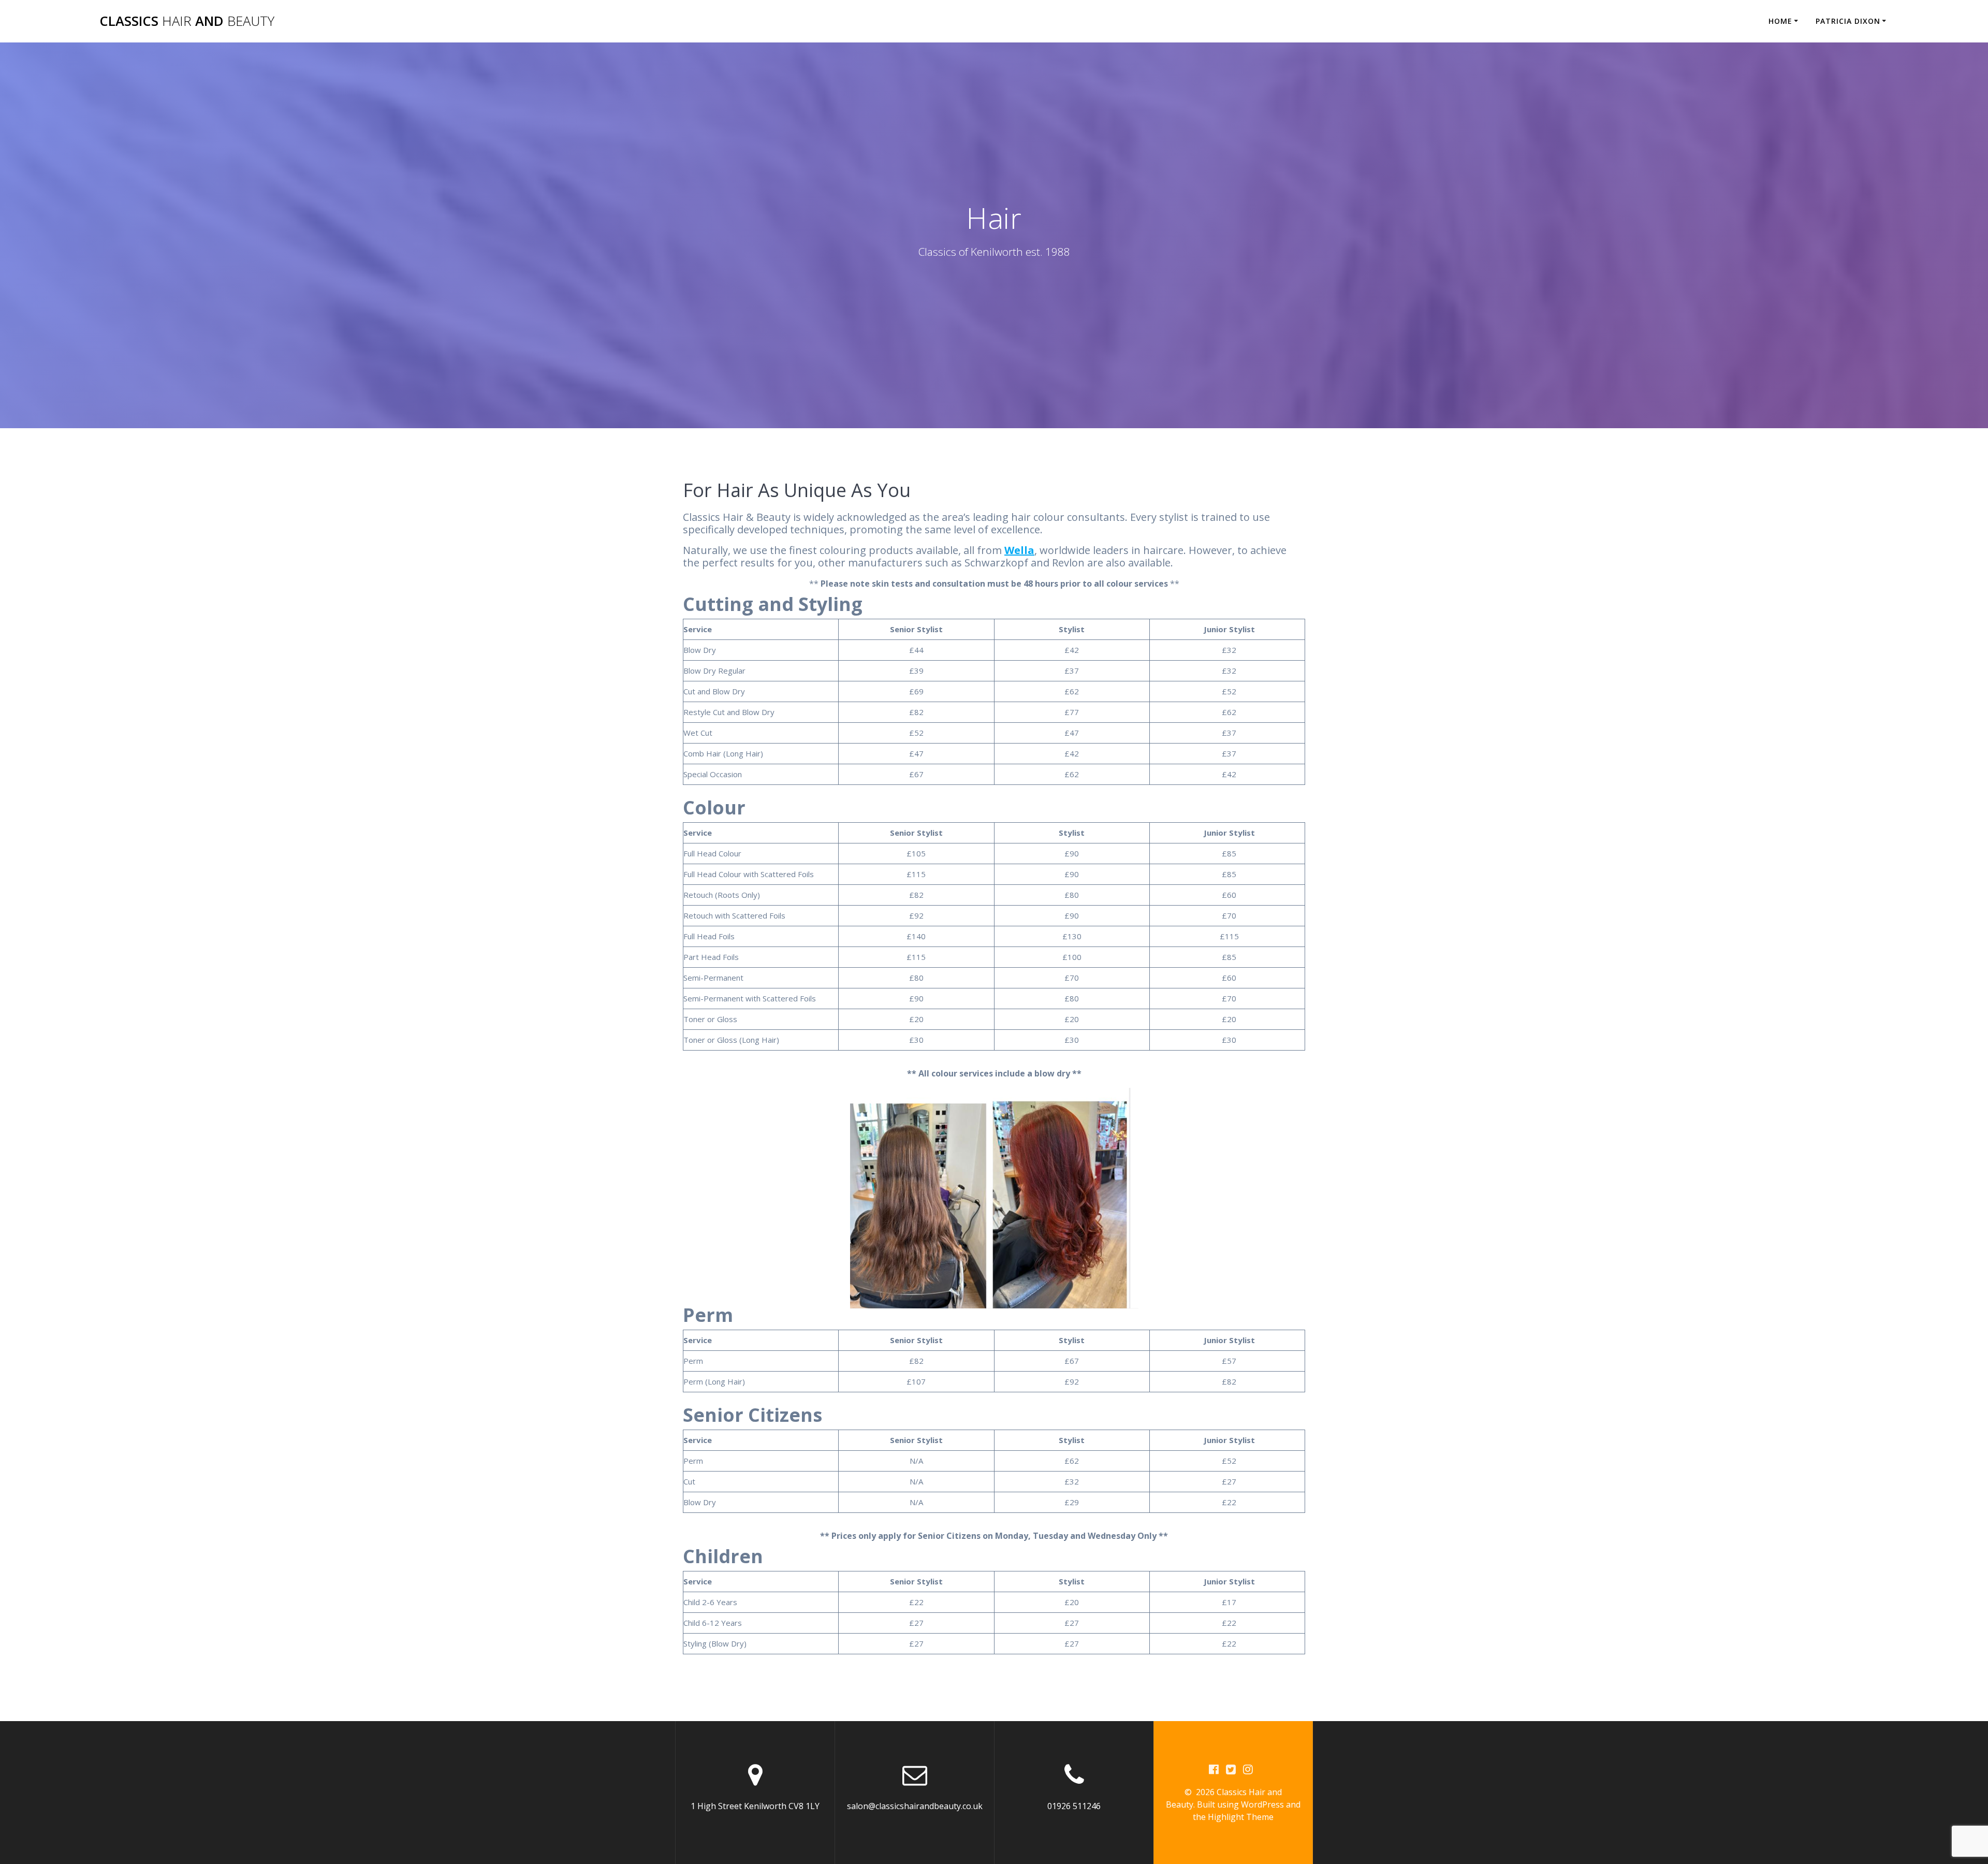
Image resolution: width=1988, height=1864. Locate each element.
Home (1780, 21)
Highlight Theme (1241, 1817)
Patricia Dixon (1848, 21)
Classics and (187, 21)
